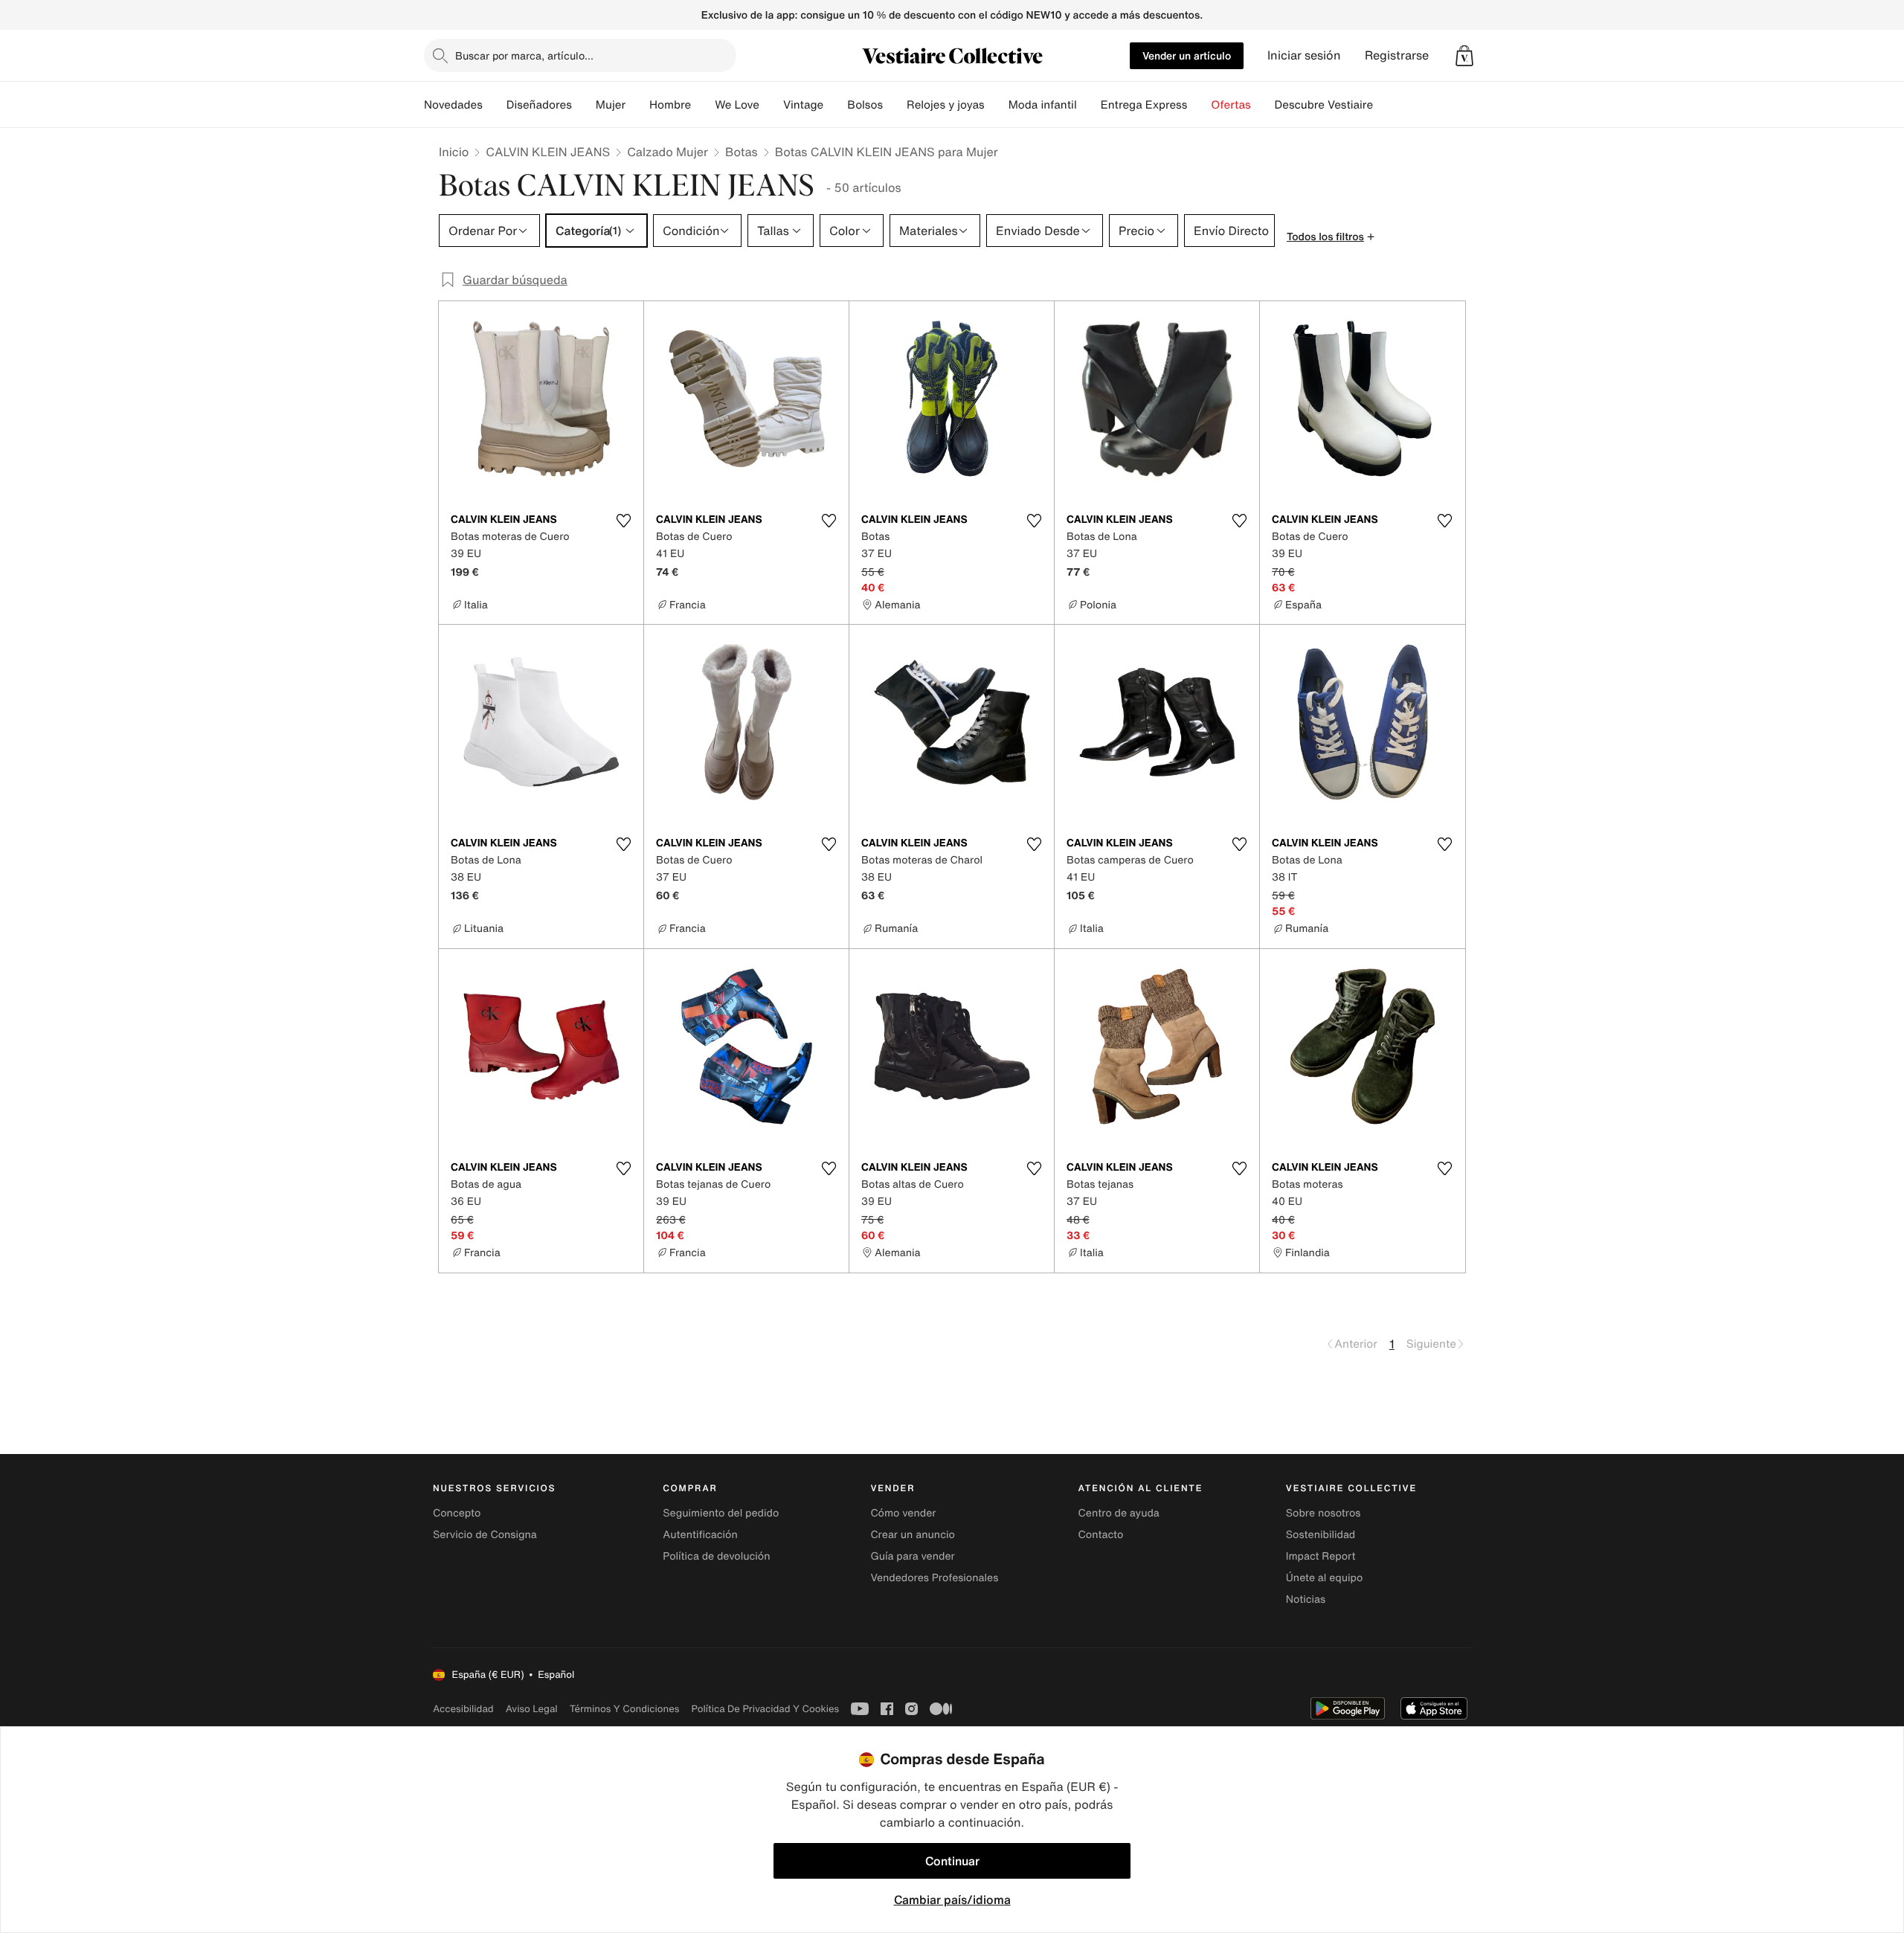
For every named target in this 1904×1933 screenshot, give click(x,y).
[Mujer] (637, 105)
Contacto (1101, 1535)
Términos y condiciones (625, 1709)
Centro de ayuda (1119, 1513)
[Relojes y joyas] (997, 105)
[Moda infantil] (1089, 105)
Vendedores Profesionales (934, 1578)
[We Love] (771, 105)
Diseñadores (539, 105)
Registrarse (1397, 55)
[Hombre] (703, 105)
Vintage (803, 105)
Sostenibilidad (1321, 1535)
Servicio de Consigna (485, 1535)
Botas (742, 152)
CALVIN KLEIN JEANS (548, 152)
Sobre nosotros (1324, 1513)
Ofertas (1231, 105)
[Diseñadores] (584, 105)
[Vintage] (835, 105)
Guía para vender (912, 1556)
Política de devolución (716, 1556)
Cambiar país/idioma (952, 1900)
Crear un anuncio (912, 1535)
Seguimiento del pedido (721, 1513)
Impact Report (1321, 1556)
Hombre (670, 105)
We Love (737, 105)
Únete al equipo (1325, 1578)
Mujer (611, 105)
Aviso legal (532, 1709)
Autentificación (700, 1535)
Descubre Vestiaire (1324, 105)
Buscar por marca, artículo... (524, 55)
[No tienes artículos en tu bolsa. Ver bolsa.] (1464, 56)
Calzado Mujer (668, 152)
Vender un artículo (1187, 55)
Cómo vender (903, 1513)
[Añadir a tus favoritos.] (623, 521)
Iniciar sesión (1304, 55)
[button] (1464, 56)
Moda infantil (1043, 105)
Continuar (952, 1861)
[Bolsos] (895, 105)
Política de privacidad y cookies (765, 1709)
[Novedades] (495, 105)
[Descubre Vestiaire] (1385, 105)
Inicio (454, 152)
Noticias (1306, 1599)
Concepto (457, 1513)
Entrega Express (1144, 105)
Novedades (453, 105)
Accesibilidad (463, 1709)
